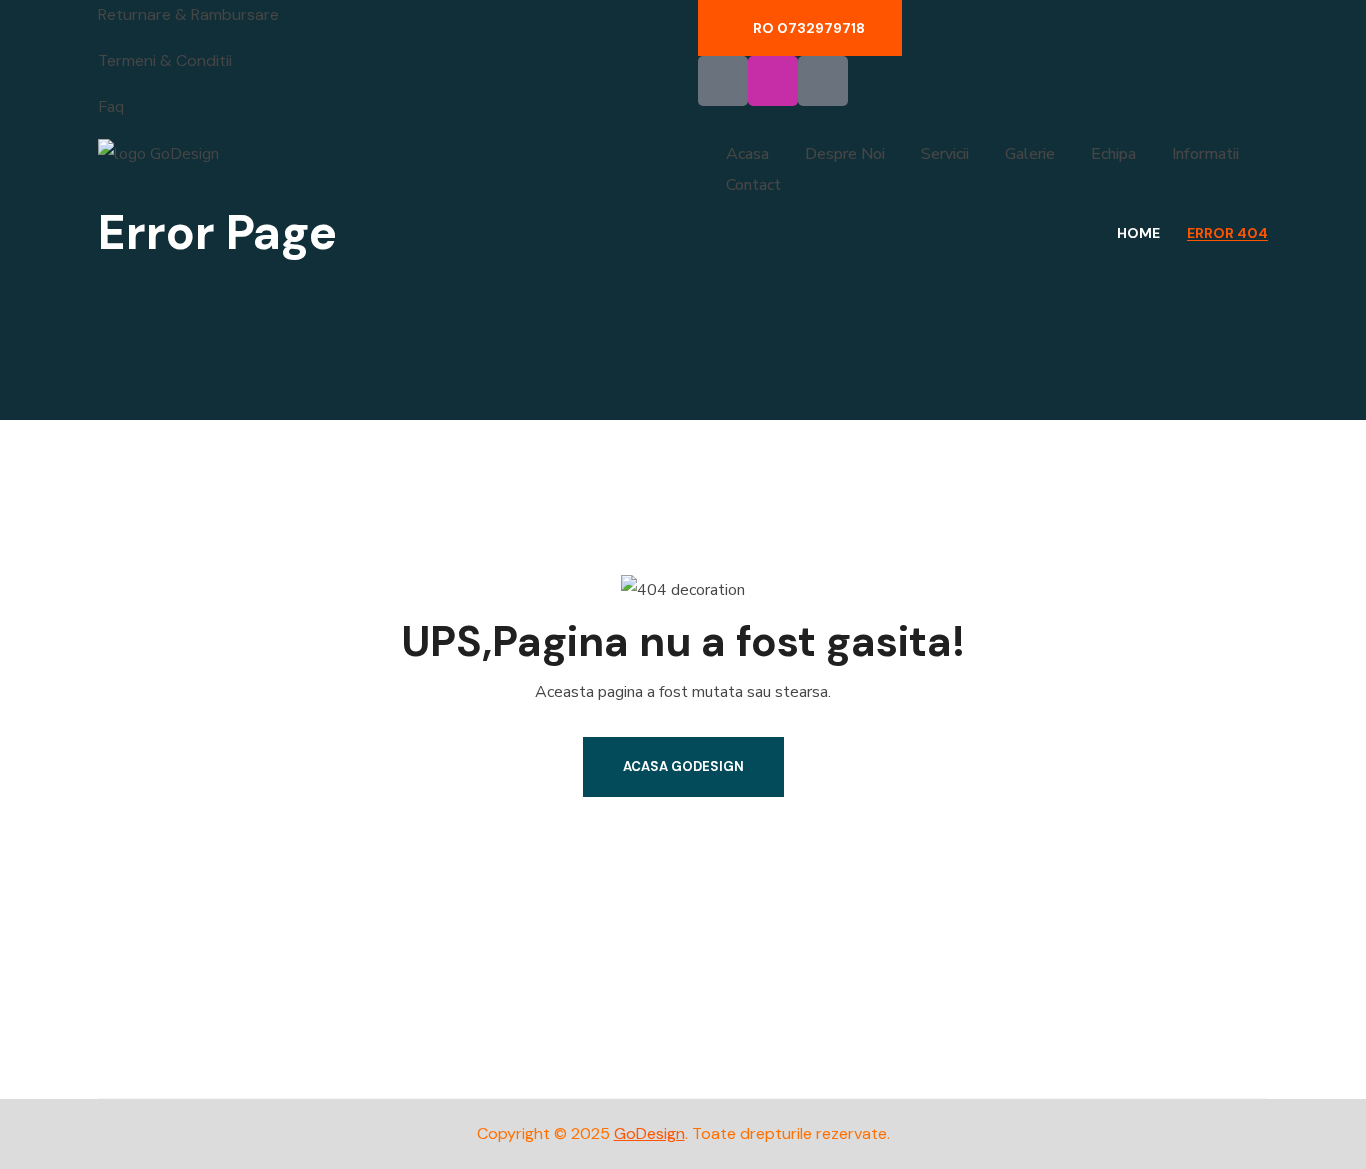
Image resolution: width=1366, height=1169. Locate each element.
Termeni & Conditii (165, 60)
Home (1138, 233)
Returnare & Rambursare (188, 14)
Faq (111, 107)
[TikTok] (823, 81)
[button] (800, 28)
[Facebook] (723, 81)
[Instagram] (773, 81)
